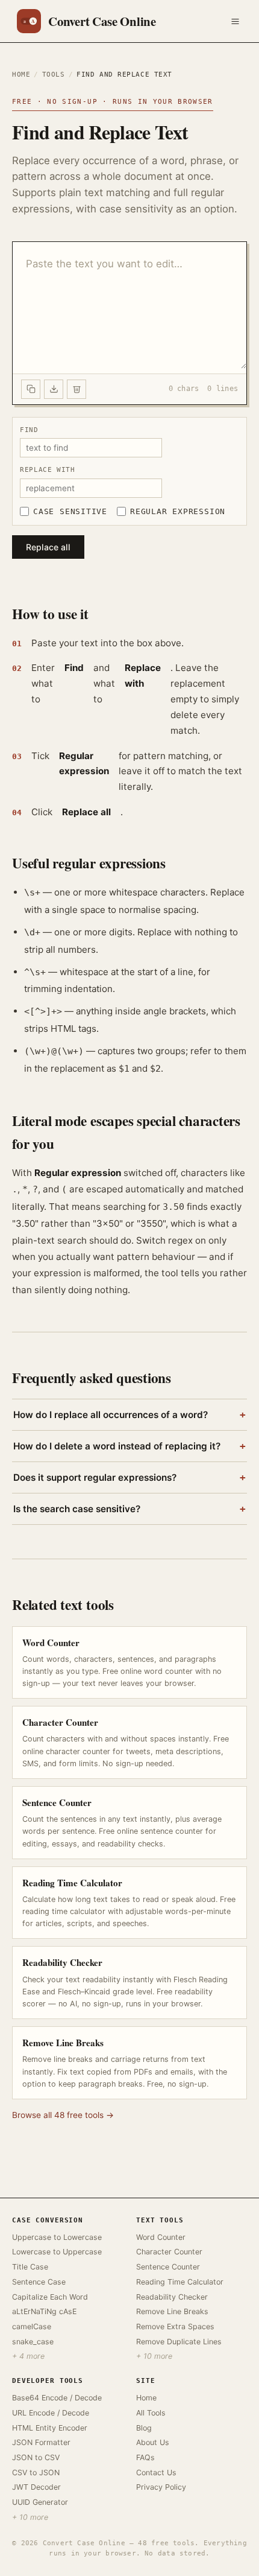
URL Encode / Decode (51, 2413)
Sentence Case (39, 2282)
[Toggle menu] (235, 21)
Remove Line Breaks (172, 2311)
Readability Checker (172, 2297)
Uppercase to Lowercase (57, 2237)
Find (29, 430)
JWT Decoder (36, 2487)
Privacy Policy (161, 2487)
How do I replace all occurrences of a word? (129, 1415)
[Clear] (76, 389)
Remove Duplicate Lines (179, 2342)
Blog (144, 2428)
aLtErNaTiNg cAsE (44, 2311)
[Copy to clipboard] (31, 389)
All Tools (151, 2413)
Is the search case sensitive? (129, 1509)
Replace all (48, 547)
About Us (153, 2442)
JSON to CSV (36, 2457)
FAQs (145, 2457)
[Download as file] (54, 389)
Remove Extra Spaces (175, 2326)
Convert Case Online (102, 21)
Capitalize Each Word (50, 2297)
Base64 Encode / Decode (57, 2398)
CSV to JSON (36, 2473)
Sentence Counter (168, 2267)
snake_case (33, 2342)
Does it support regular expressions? (129, 1478)
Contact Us (156, 2473)
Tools (54, 75)
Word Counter (161, 2237)
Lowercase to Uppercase (57, 2252)
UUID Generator (40, 2502)
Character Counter (169, 2252)
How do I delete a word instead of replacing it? (129, 1446)
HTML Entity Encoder (50, 2428)
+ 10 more (154, 2356)
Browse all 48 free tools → (63, 2115)
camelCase (32, 2326)
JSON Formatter (41, 2442)
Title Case (30, 2267)
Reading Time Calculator (180, 2282)
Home (21, 75)
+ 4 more (28, 2356)
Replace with (48, 469)
